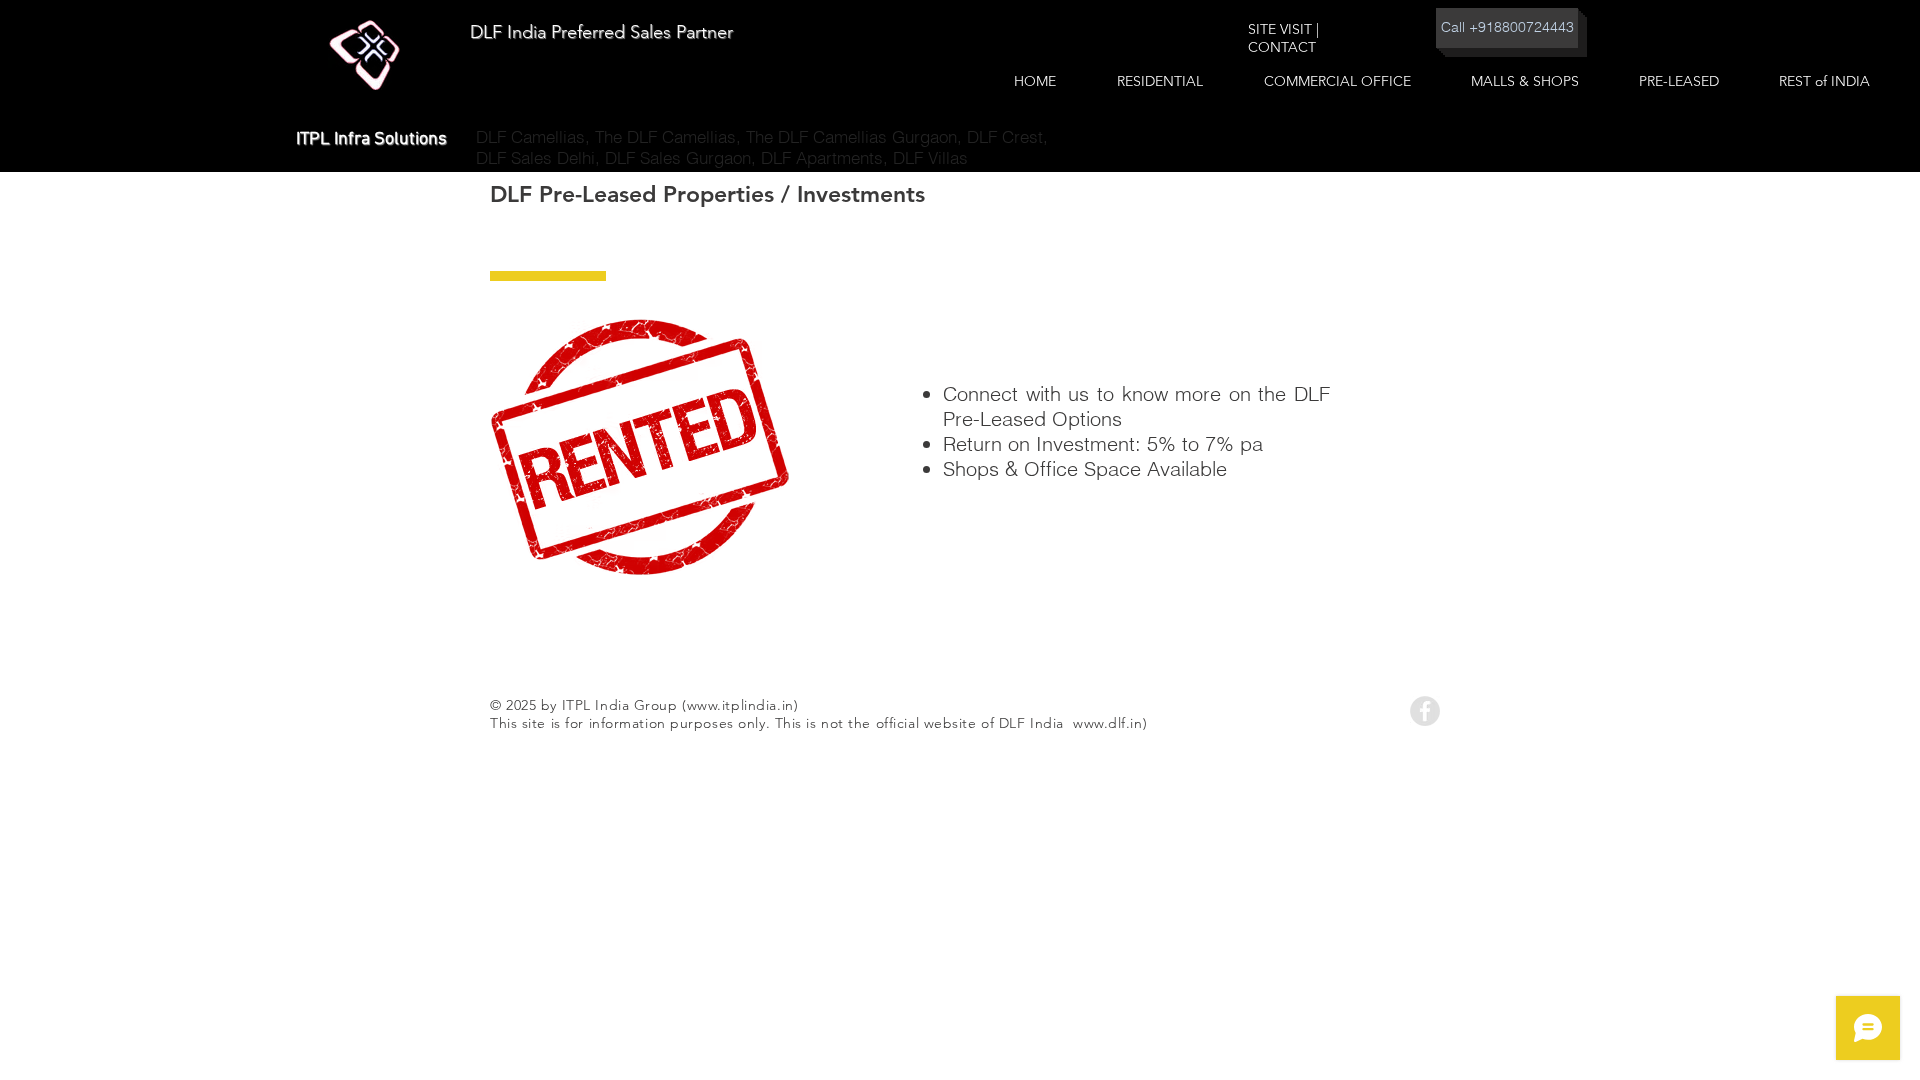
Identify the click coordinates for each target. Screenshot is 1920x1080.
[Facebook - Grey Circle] (1425, 711)
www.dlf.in (1108, 723)
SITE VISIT (1280, 29)
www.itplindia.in (740, 705)
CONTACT (1282, 47)
